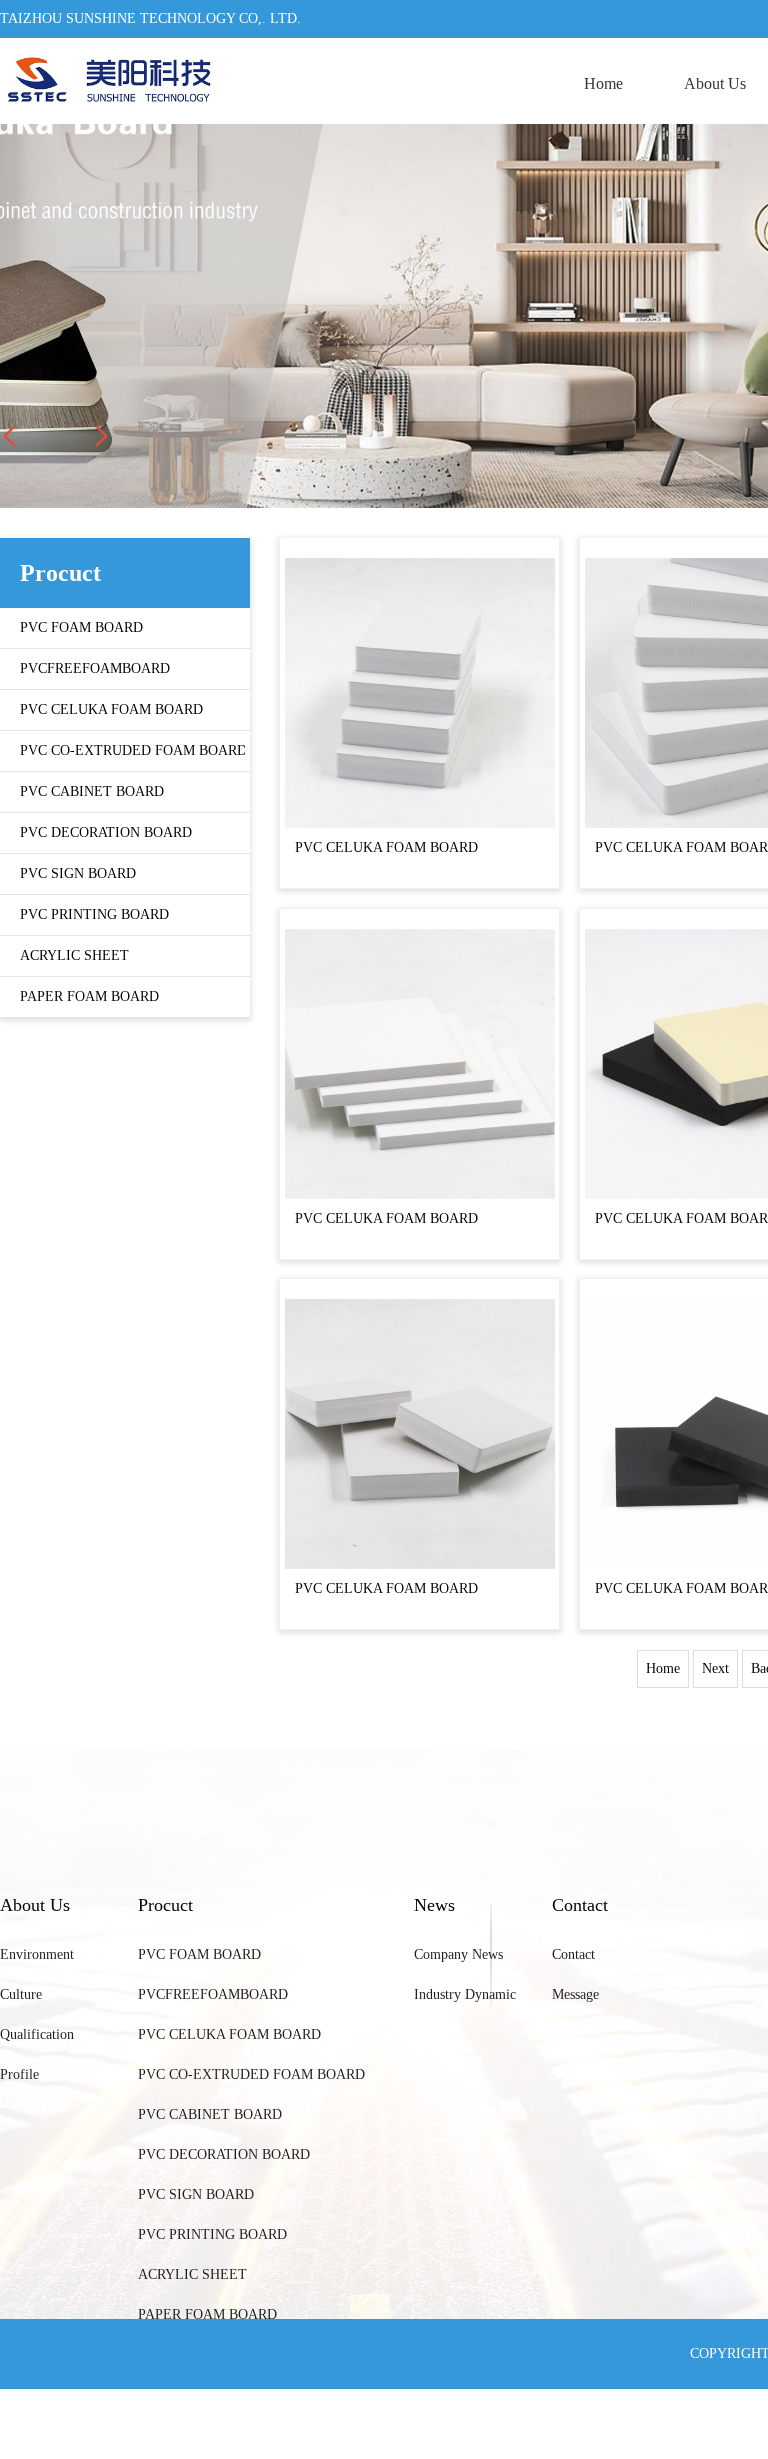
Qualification (37, 2034)
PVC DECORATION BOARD (224, 2154)
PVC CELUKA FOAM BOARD (386, 847)
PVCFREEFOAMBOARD (213, 1994)
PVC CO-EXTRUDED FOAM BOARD (251, 2074)
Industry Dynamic (465, 1994)
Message (575, 1994)
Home (603, 83)
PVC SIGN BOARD (196, 2194)
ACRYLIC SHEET (192, 2274)
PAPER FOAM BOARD (207, 2314)
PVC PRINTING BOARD (212, 2234)
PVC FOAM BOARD (199, 1954)
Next (715, 1668)
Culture (21, 1994)
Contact (573, 1954)
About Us (715, 83)
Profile (19, 2074)
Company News (458, 1954)
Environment (37, 1954)
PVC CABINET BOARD (210, 2114)
